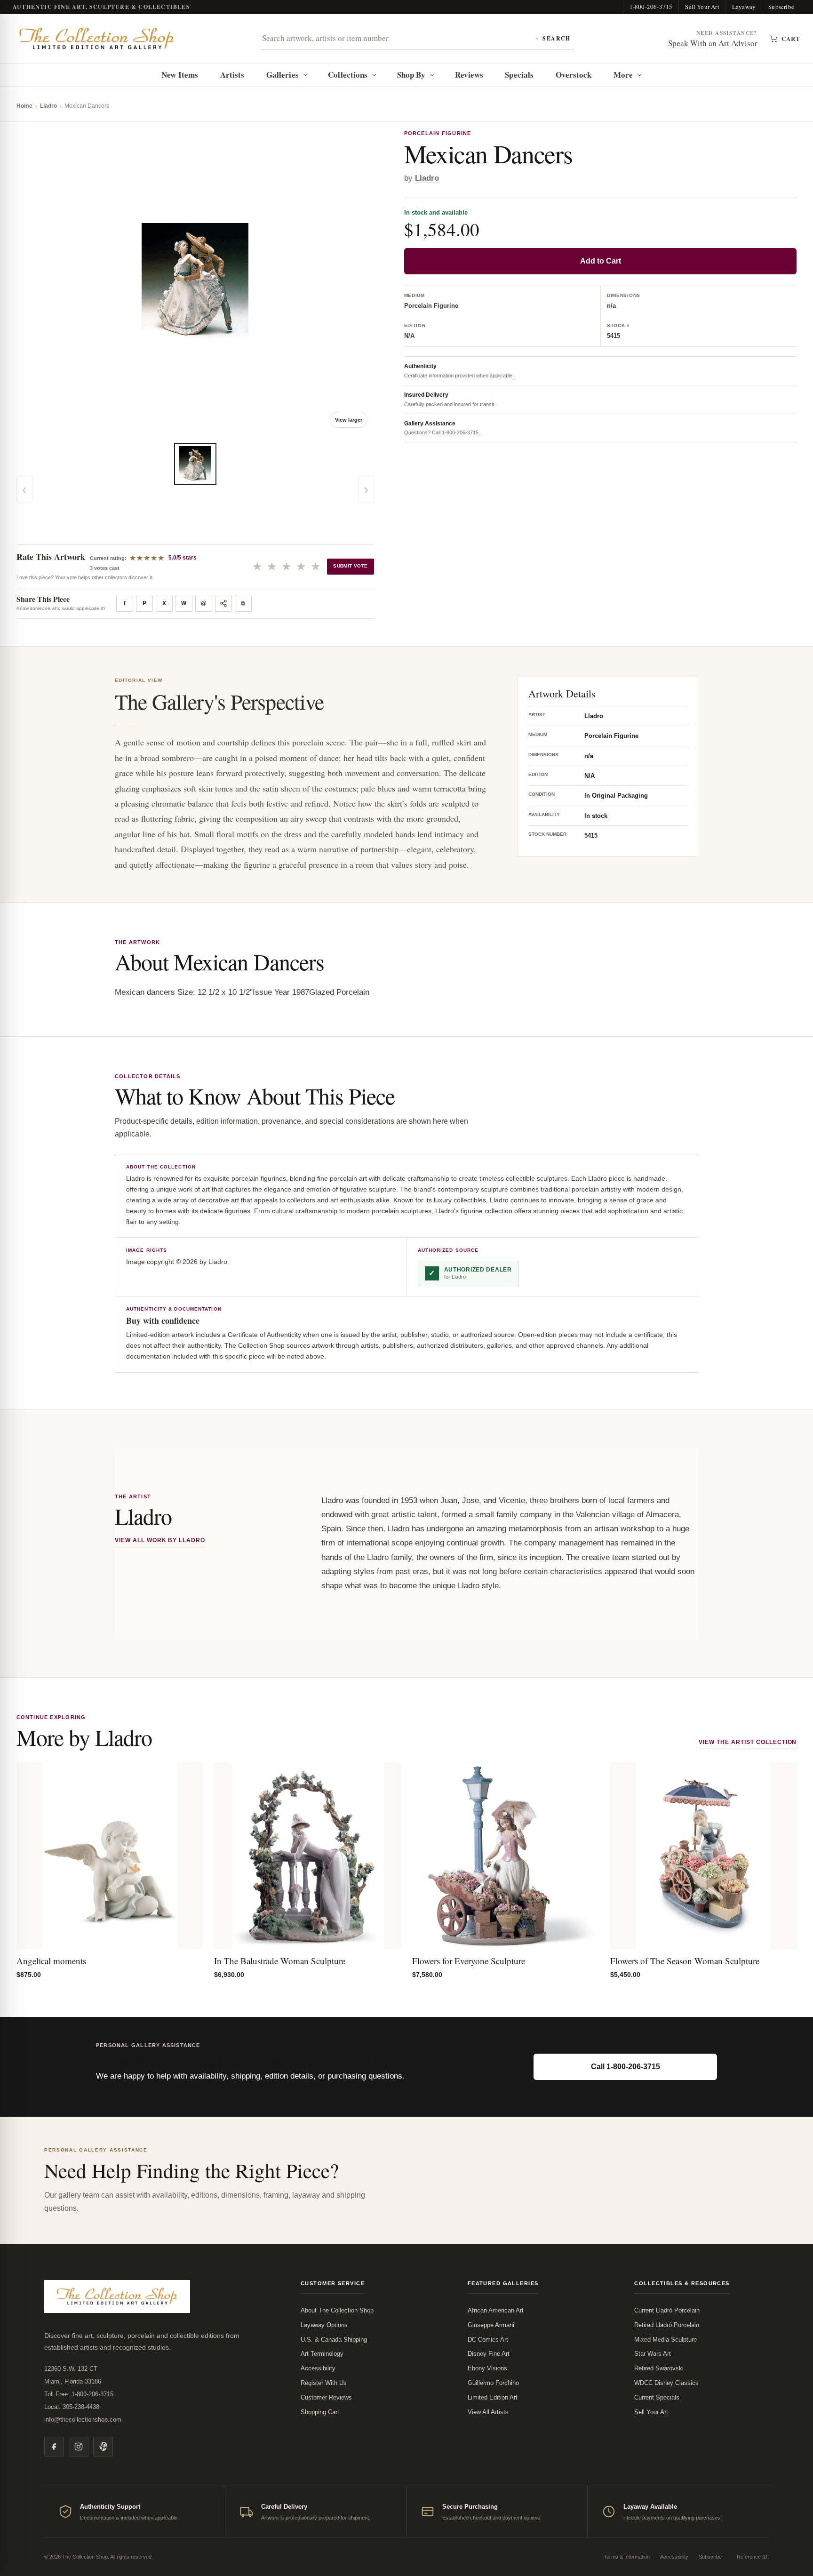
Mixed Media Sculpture (666, 2340)
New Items (180, 75)
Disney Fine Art (489, 2354)
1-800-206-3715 (651, 7)
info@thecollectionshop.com (83, 2420)
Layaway (744, 7)
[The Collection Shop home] (97, 39)
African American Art (496, 2310)
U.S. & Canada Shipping (334, 2340)
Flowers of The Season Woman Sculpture (685, 1961)
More (623, 75)
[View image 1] (195, 464)
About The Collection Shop (337, 2310)
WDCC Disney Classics (666, 2383)
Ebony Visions (487, 2368)
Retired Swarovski (659, 2368)
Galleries (283, 75)
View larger (349, 420)
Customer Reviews (326, 2397)
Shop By (411, 75)
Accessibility (318, 2368)
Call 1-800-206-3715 (626, 2067)
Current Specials (657, 2397)
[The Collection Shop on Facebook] (54, 2447)
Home (24, 106)
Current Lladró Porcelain (667, 2310)
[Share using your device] (223, 603)
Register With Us (324, 2383)
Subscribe (781, 7)
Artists (232, 75)
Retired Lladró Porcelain (667, 2325)
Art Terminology (322, 2354)
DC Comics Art (488, 2340)
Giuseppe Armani (491, 2325)
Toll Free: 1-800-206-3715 (79, 2394)
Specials (519, 75)
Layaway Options (324, 2325)
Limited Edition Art (493, 2397)
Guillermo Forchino (493, 2383)
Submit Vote (350, 566)
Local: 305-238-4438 (72, 2407)
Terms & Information (627, 2557)
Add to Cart (601, 261)
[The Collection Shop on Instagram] (79, 2447)
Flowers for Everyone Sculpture (469, 1961)
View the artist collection (748, 1742)
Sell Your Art (702, 7)
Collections (348, 75)
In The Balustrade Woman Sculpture (280, 1961)
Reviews (469, 75)
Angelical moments (51, 1961)
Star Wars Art (653, 2354)
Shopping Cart (320, 2412)
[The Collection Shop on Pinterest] (103, 2447)
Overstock (574, 75)
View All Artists (488, 2412)
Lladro (48, 106)
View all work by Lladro (160, 1540)
